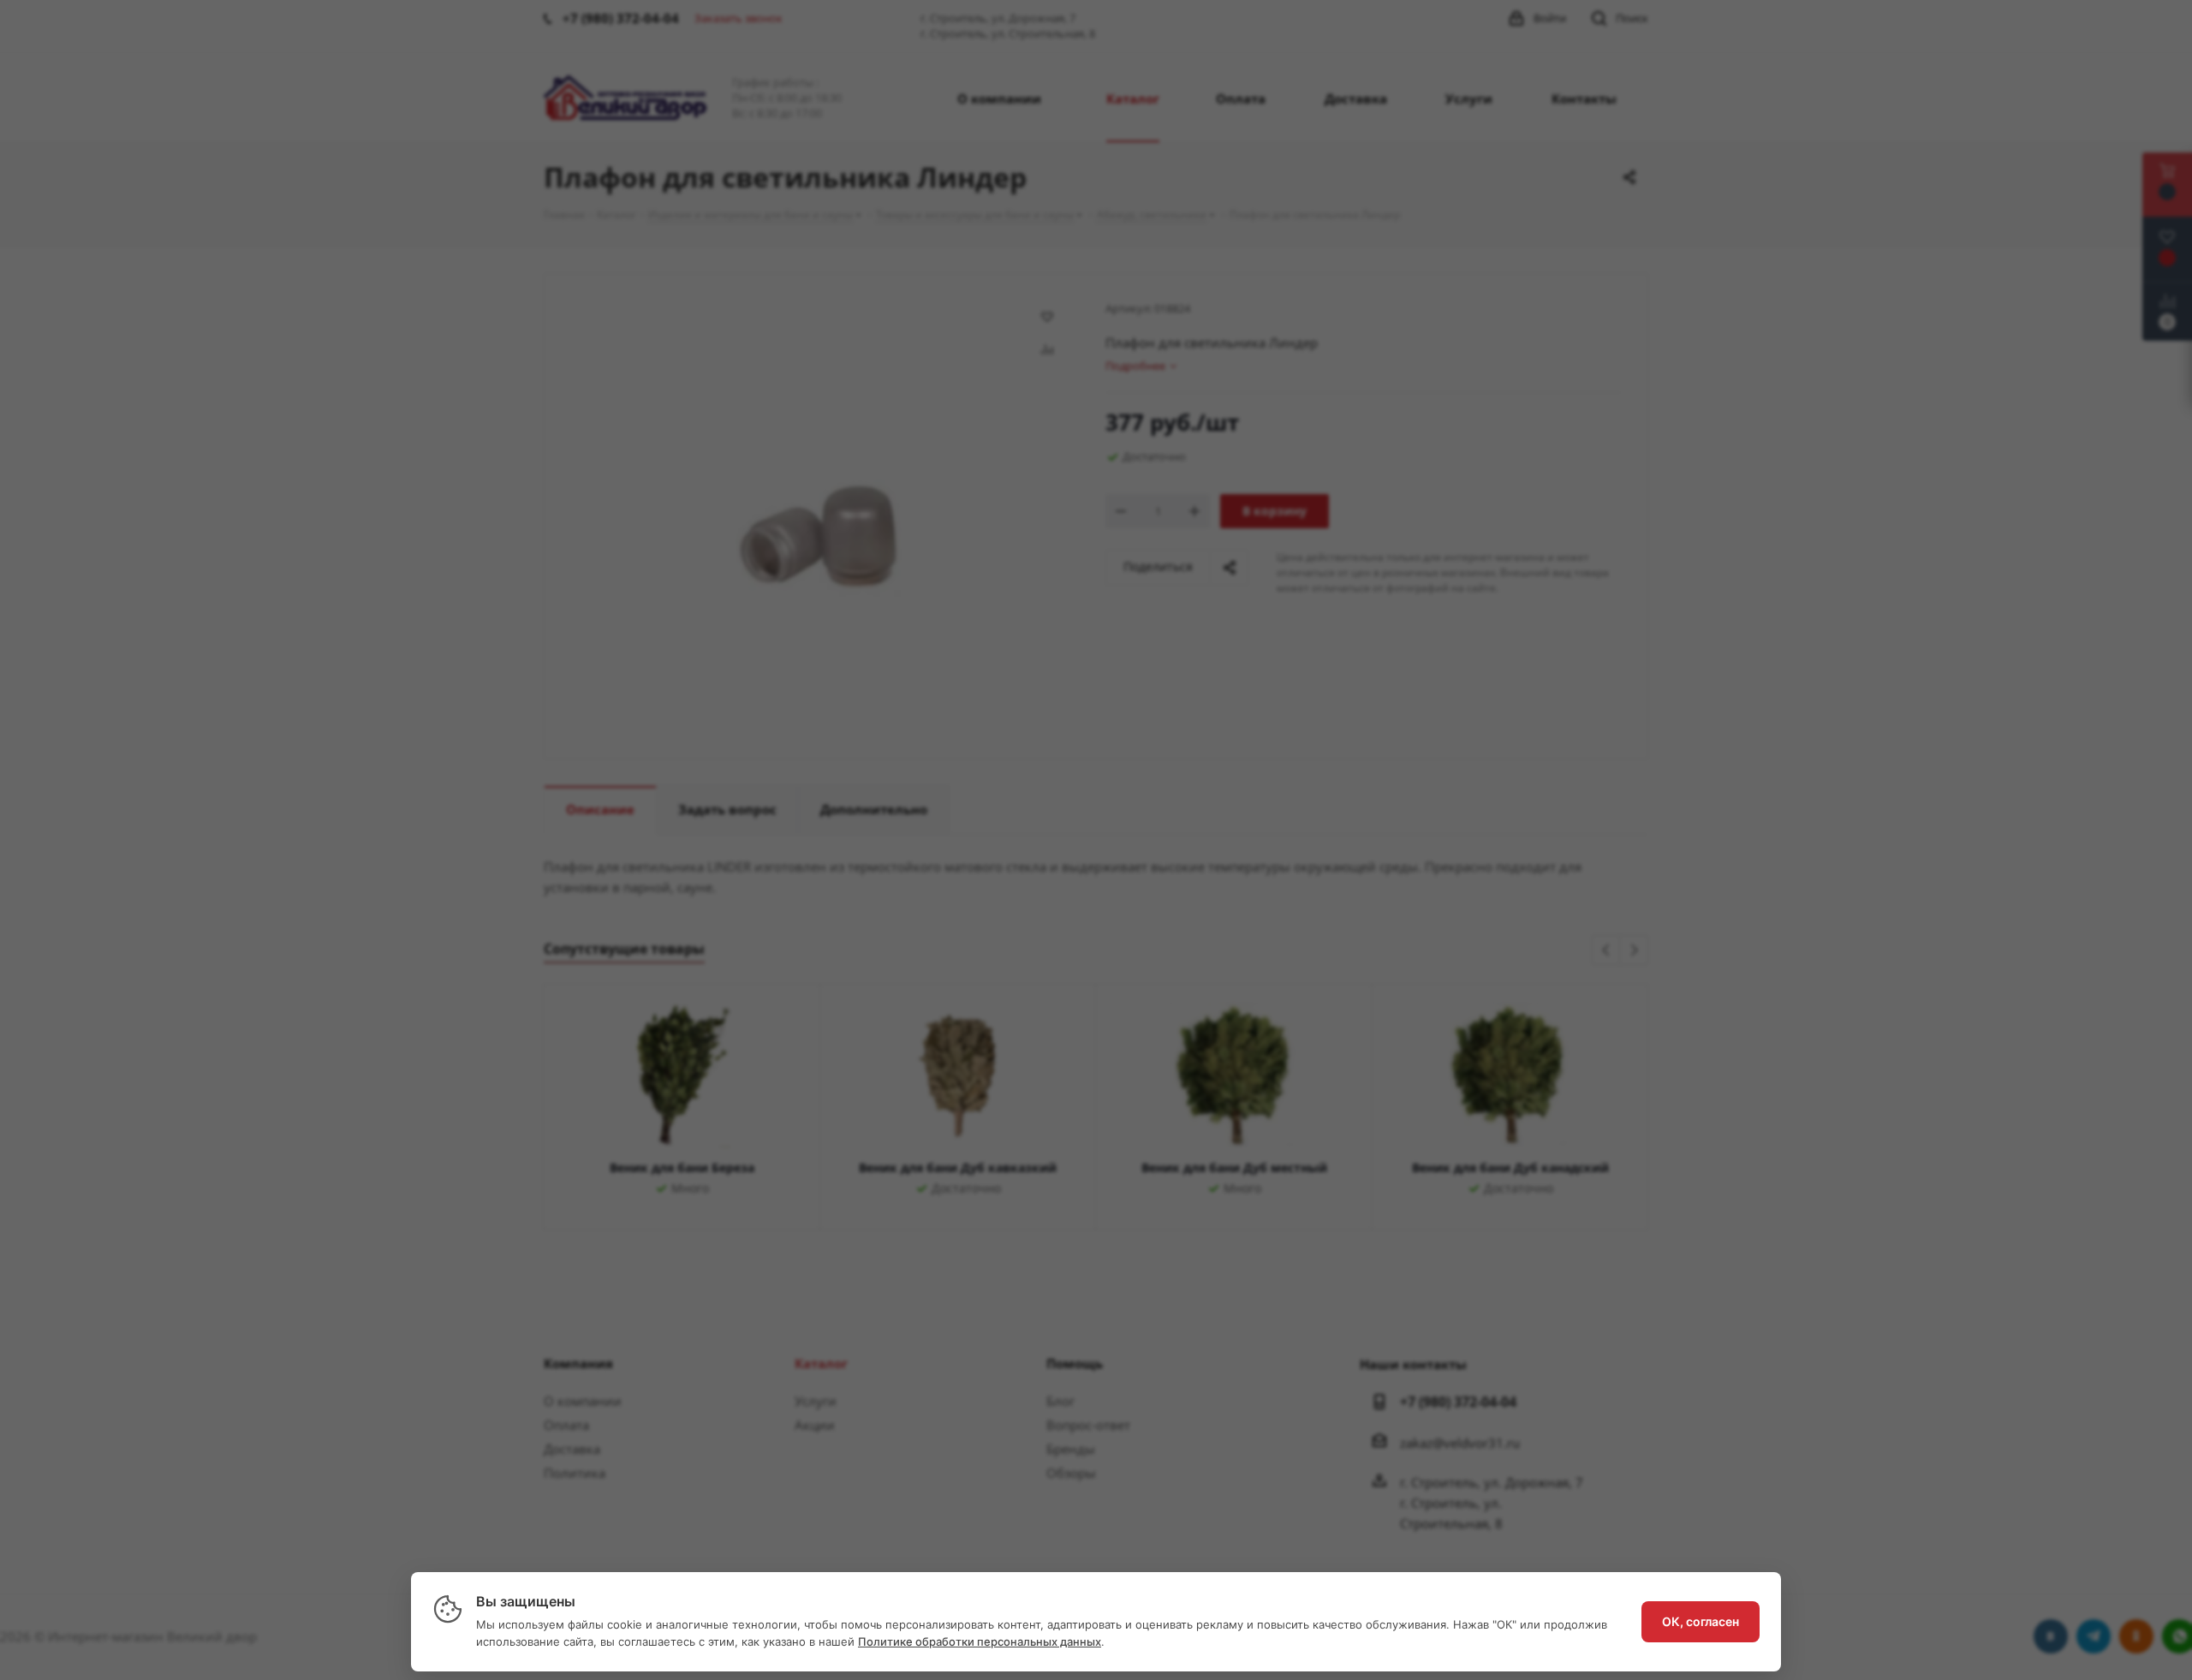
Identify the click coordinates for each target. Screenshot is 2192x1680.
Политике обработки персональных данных (980, 1641)
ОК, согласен (1701, 1621)
